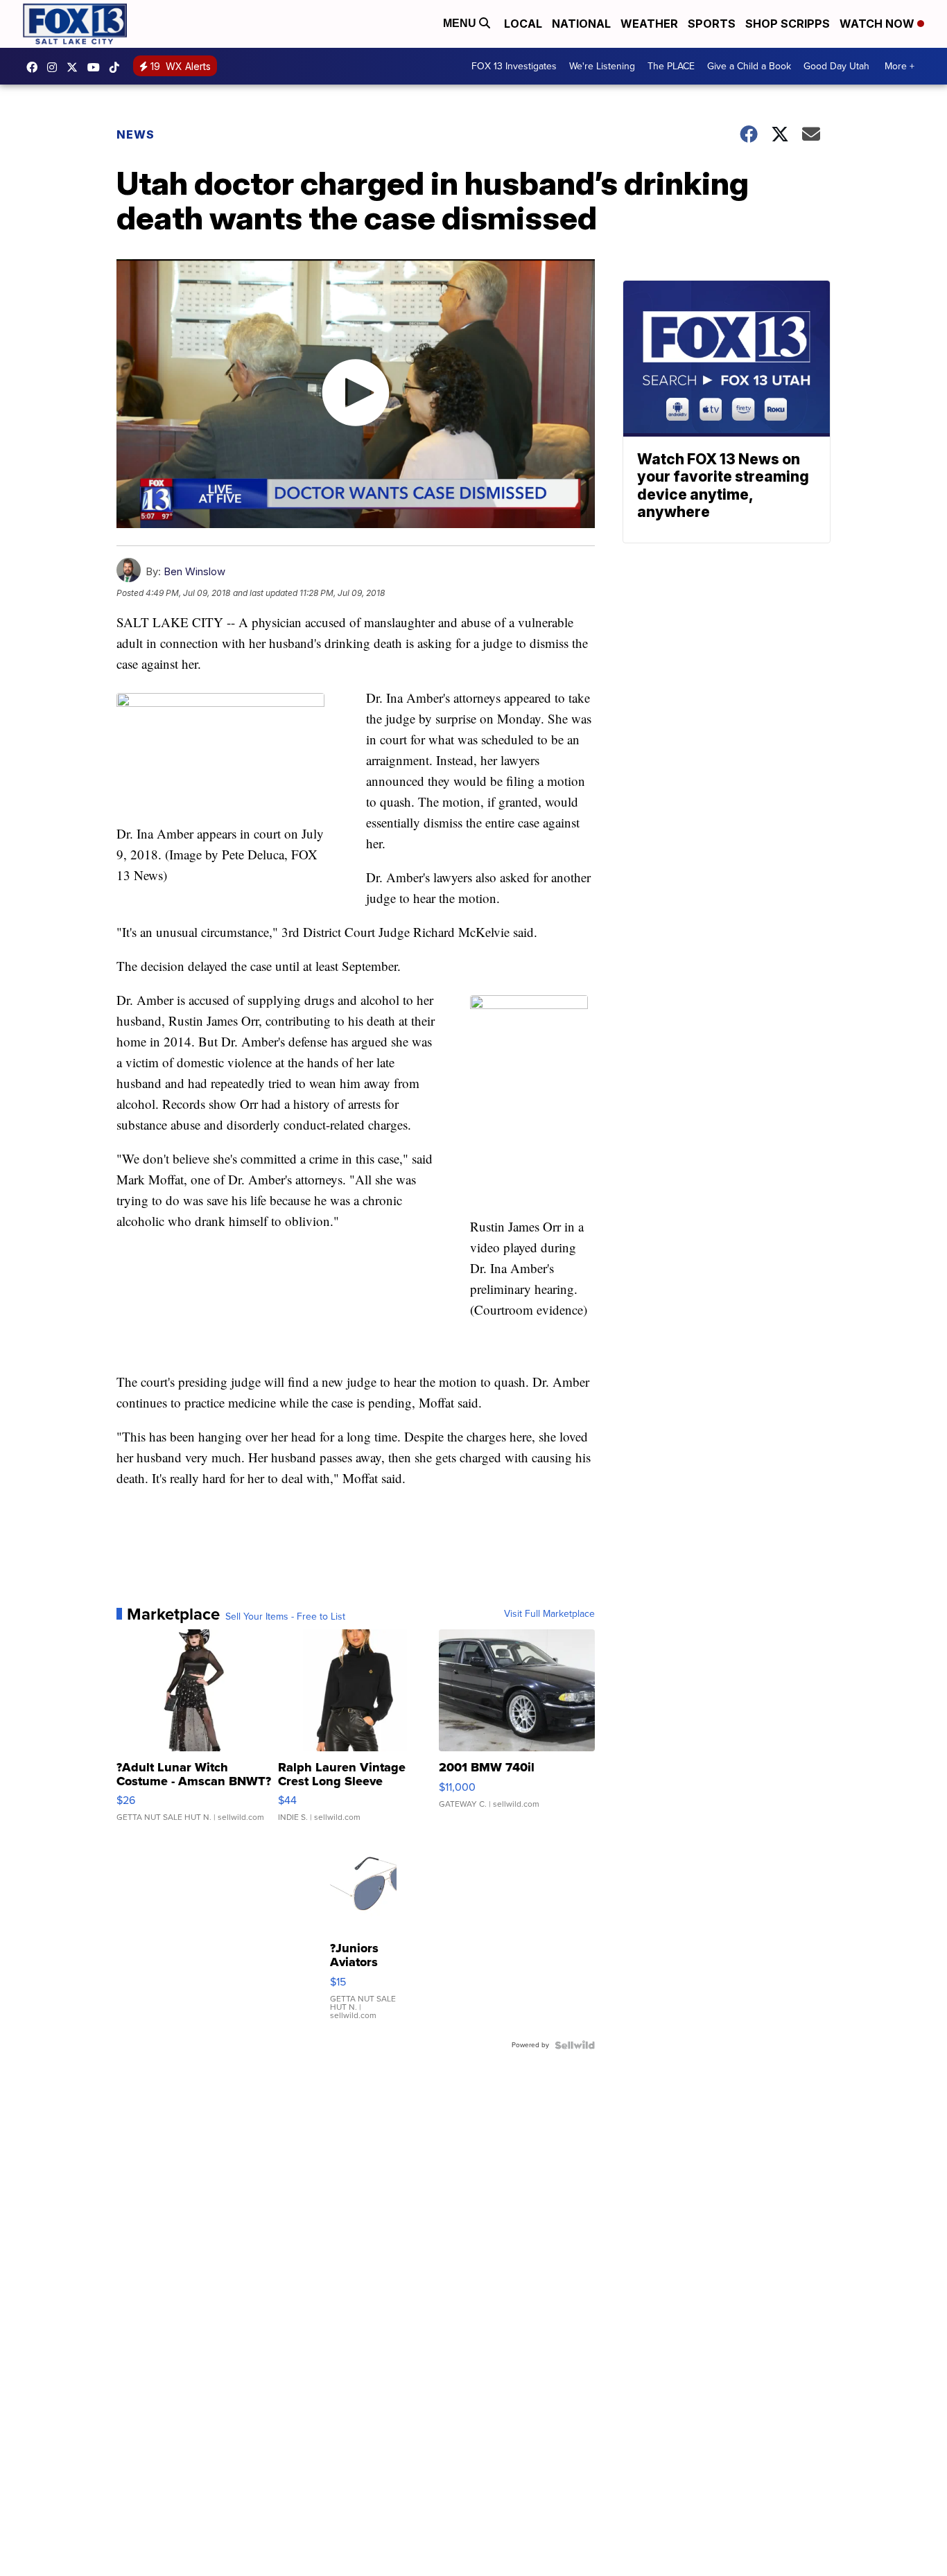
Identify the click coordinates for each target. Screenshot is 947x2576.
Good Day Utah (836, 66)
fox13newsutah (35, 67)
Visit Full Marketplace (549, 1614)
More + (900, 66)
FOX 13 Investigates (514, 66)
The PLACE (671, 66)
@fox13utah (118, 67)
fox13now (55, 67)
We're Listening (602, 66)
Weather (649, 24)
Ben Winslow (194, 571)
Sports (712, 24)
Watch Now (878, 24)
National (581, 24)
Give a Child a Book (749, 66)
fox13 (76, 67)
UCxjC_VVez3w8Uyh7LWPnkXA (97, 67)
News (136, 134)
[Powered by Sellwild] (575, 2045)
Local (523, 24)
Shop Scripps (788, 24)
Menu (461, 23)
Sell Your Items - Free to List (285, 1617)
